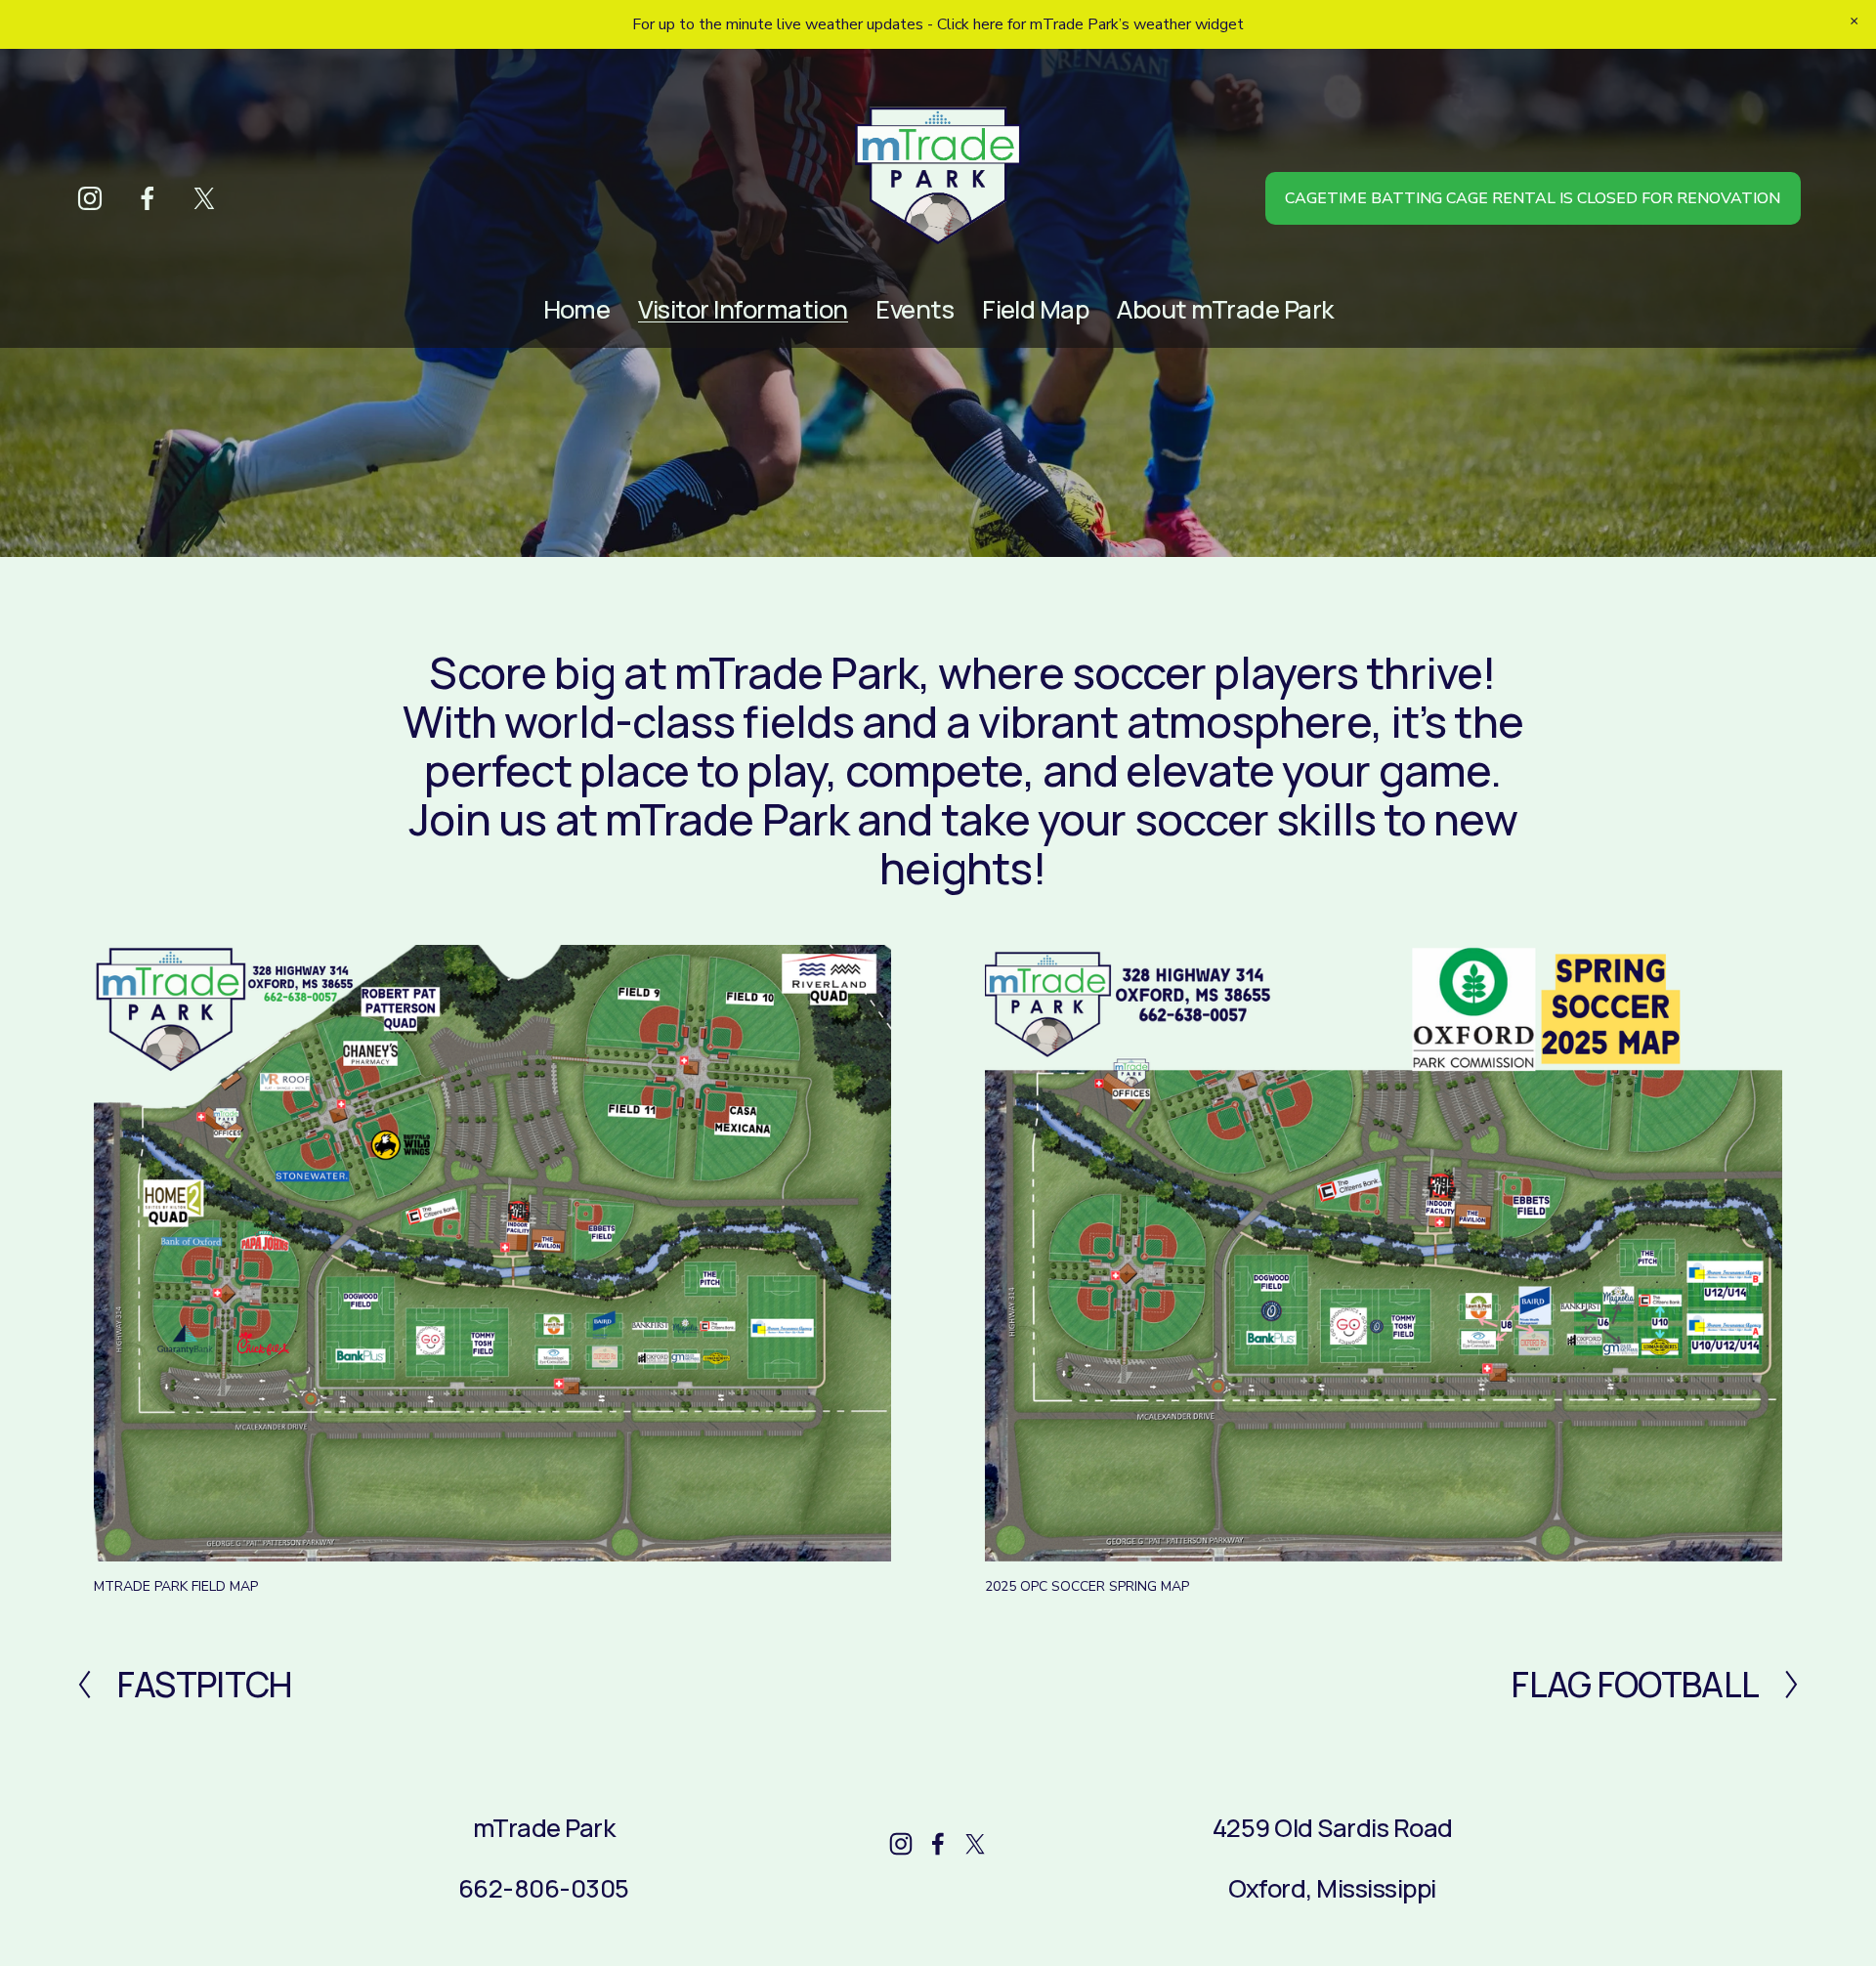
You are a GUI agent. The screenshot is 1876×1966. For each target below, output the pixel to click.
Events (915, 309)
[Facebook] (148, 198)
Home (577, 309)
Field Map (1035, 309)
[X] (204, 198)
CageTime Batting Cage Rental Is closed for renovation (1533, 198)
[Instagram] (90, 198)
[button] (1854, 21)
